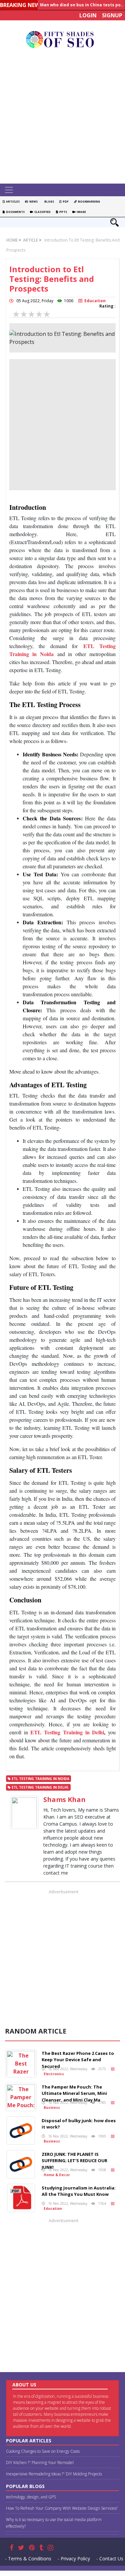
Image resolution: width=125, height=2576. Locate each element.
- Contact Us (110, 2559)
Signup (112, 15)
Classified (42, 212)
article (30, 240)
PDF (65, 201)
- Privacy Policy (74, 2559)
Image (81, 212)
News (33, 201)
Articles (12, 201)
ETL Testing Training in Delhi (67, 1732)
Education (94, 301)
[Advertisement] (62, 118)
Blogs (48, 201)
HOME (12, 240)
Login (88, 15)
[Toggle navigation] (9, 190)
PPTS (62, 212)
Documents (15, 212)
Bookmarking (88, 201)
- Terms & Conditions (28, 2559)
